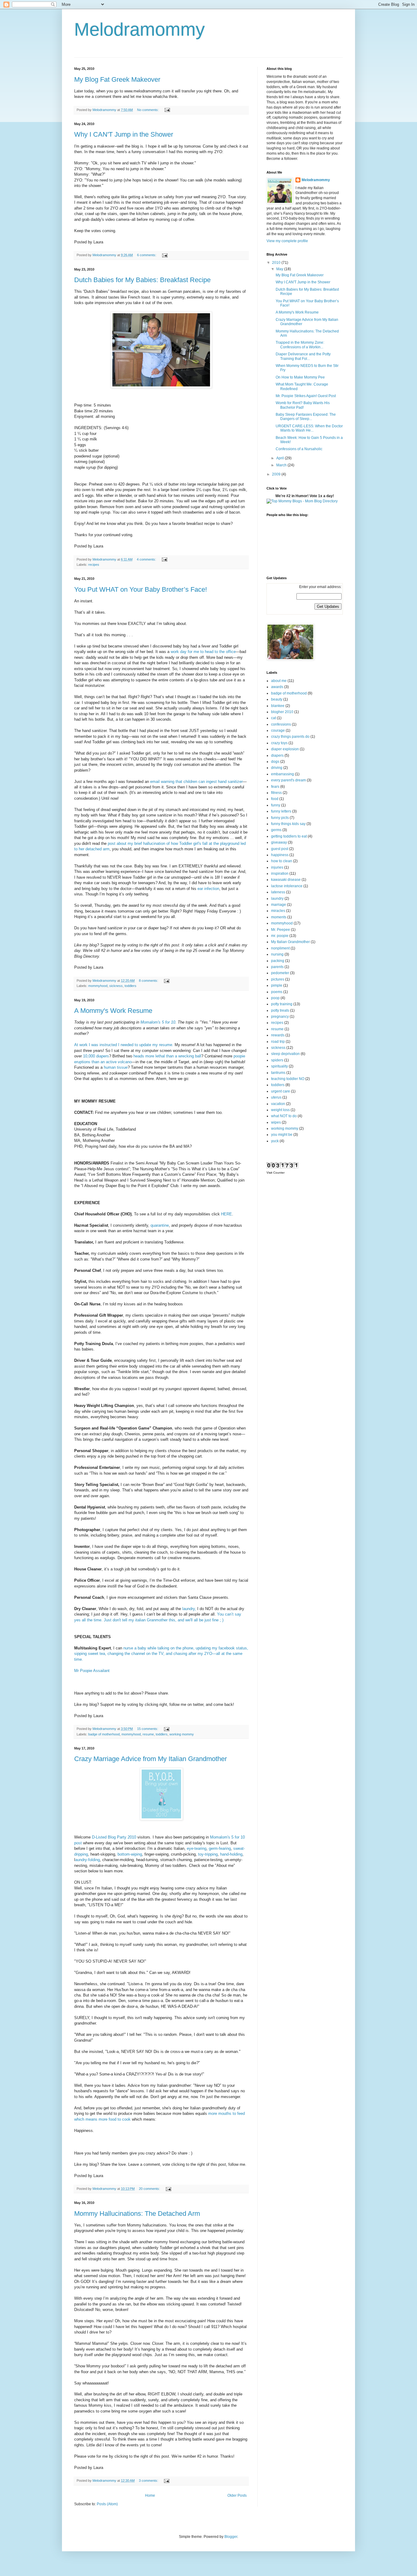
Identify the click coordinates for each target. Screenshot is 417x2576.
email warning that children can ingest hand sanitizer (196, 782)
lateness (278, 892)
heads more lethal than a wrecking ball (167, 1056)
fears (275, 787)
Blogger (231, 2537)
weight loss (280, 1110)
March (282, 465)
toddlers (131, 986)
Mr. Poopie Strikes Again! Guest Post (306, 396)
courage (278, 730)
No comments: (148, 110)
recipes (94, 565)
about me (279, 681)
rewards (278, 1035)
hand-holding (231, 1854)
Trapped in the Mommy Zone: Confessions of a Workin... (300, 345)
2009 (277, 474)
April (281, 458)
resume (148, 1734)
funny (276, 805)
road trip (278, 1042)
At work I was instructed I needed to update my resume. (124, 1045)
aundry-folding (87, 1860)
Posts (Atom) (107, 2504)
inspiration (280, 874)
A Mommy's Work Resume (113, 1011)
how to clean (282, 861)
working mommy (182, 1734)
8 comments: (149, 981)
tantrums (278, 1073)
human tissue (116, 1067)
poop (275, 998)
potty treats (280, 1010)
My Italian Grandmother (290, 942)
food (275, 799)
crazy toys (279, 743)
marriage (279, 905)
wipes (276, 1122)
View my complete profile (287, 241)
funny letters (281, 811)
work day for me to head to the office (203, 652)
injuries (277, 867)
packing (278, 961)
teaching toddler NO (288, 1079)
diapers (277, 755)
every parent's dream (288, 780)
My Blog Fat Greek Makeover (117, 79)
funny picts (280, 818)
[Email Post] (167, 110)
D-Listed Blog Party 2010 (114, 1837)
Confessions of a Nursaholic (299, 449)
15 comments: (148, 1729)
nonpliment (280, 948)
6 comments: (147, 255)
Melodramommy (316, 180)
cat (274, 718)
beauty (277, 699)
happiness (280, 855)
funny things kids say (288, 824)
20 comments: (150, 2189)
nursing (277, 954)
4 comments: (147, 559)
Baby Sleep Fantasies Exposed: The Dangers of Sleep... (306, 417)
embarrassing (283, 774)
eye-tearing (197, 1848)
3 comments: (149, 2481)
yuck (275, 1141)
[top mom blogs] (302, 501)
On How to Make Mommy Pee (300, 377)
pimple (277, 985)
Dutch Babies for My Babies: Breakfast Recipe (142, 280)
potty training (282, 1004)
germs (276, 830)
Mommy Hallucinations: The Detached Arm (137, 2214)
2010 (277, 263)
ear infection (208, 889)
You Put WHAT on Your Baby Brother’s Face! (141, 589)
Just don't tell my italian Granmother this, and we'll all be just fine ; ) (164, 1620)
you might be (282, 1135)
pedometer (280, 973)
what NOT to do (284, 1116)
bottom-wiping (130, 1854)
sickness (116, 986)
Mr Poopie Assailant (92, 1671)
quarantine (160, 1225)
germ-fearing (220, 1848)
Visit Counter (276, 1173)
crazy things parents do (290, 737)
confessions (281, 724)
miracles (278, 911)
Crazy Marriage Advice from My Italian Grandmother (150, 1759)
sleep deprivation (285, 1054)
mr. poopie (280, 936)
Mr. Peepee (281, 930)
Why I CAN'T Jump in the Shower (124, 134)
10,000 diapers (96, 1056)
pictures (278, 979)
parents (277, 967)
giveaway (279, 842)
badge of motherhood (104, 1734)
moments (279, 917)
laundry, (189, 1609)
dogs (275, 762)
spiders (277, 1060)
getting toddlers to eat (289, 836)
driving (277, 768)
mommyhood (98, 986)
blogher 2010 (282, 712)
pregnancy (280, 1017)
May (280, 269)
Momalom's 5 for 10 (158, 1022)
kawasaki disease (286, 880)
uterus (276, 1097)
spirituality (279, 1066)
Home (150, 2495)
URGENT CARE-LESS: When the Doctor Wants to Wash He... (309, 428)
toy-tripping (208, 1854)
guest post (280, 849)
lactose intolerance (287, 886)
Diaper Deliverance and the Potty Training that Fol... (303, 356)
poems (277, 992)
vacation (278, 1104)
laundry (277, 899)
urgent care (281, 1091)
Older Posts (237, 2495)
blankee (278, 706)
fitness (276, 793)
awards (277, 687)
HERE (226, 1214)
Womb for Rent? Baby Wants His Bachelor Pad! (303, 405)
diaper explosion (285, 749)
